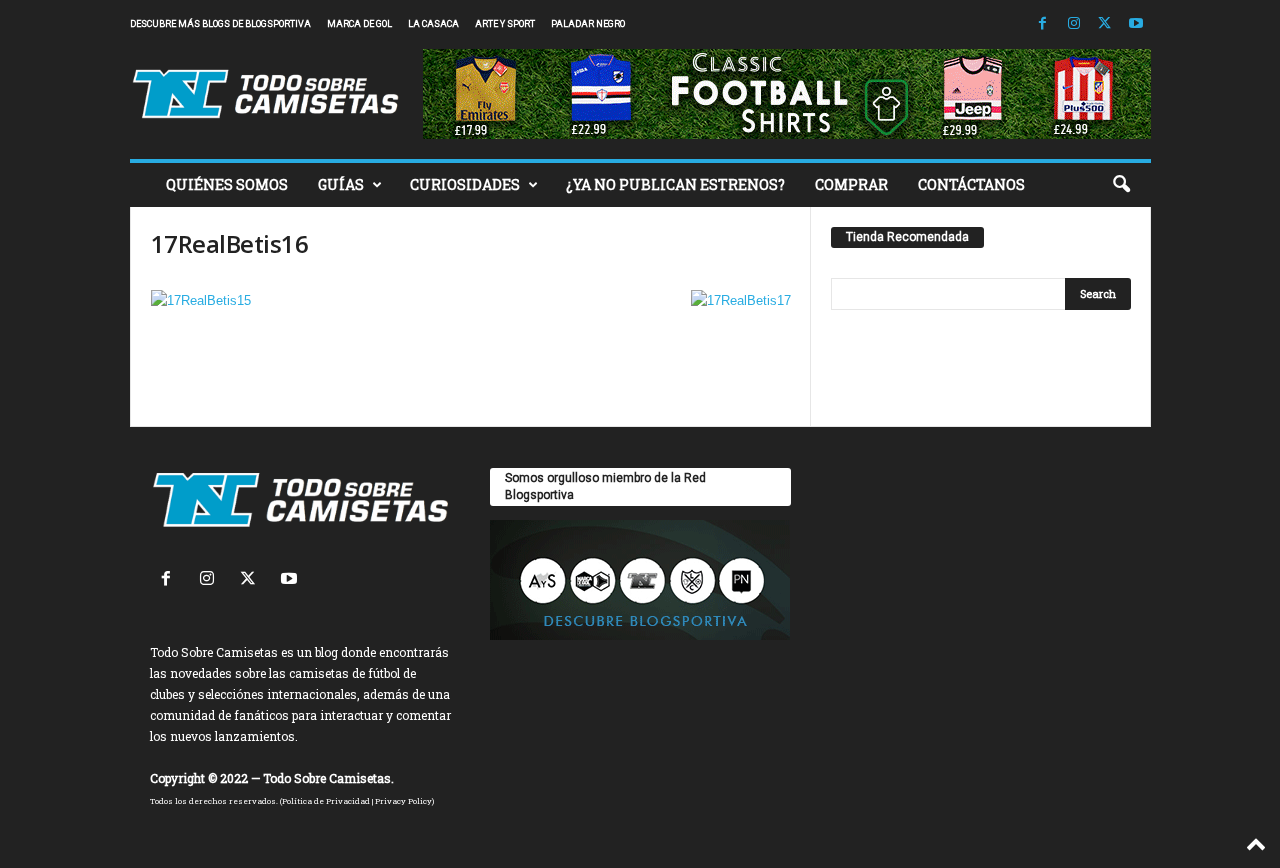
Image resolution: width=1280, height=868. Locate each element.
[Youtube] (1136, 24)
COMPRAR (851, 184)
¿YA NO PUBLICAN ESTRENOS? (675, 184)
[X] (1105, 24)
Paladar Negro (588, 24)
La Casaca (433, 24)
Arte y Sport (505, 24)
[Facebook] (1043, 24)
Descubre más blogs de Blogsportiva (220, 24)
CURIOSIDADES (465, 184)
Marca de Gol (359, 24)
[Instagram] (1074, 24)
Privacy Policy (403, 801)
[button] (1121, 185)
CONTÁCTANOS (971, 184)
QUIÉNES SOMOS (227, 184)
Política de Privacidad (326, 801)
